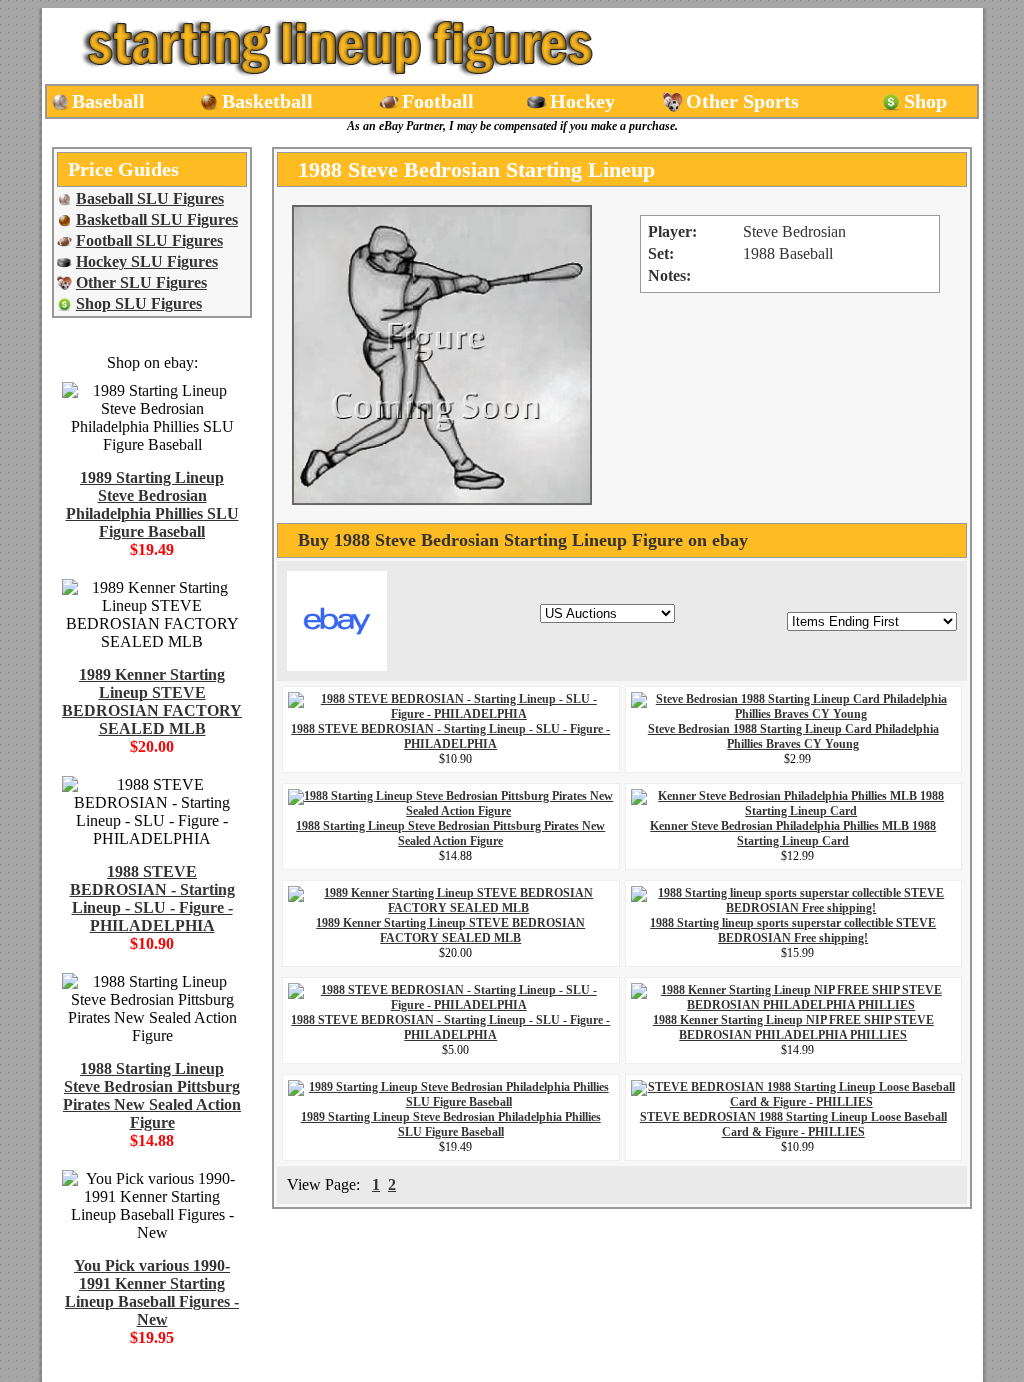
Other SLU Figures (141, 282)
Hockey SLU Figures (147, 261)
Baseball (108, 101)
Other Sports (742, 101)
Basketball (267, 101)
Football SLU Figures (149, 240)
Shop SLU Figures (139, 303)
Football (438, 101)
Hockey (582, 101)
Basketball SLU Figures (157, 219)
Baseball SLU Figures (150, 198)
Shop (925, 101)
